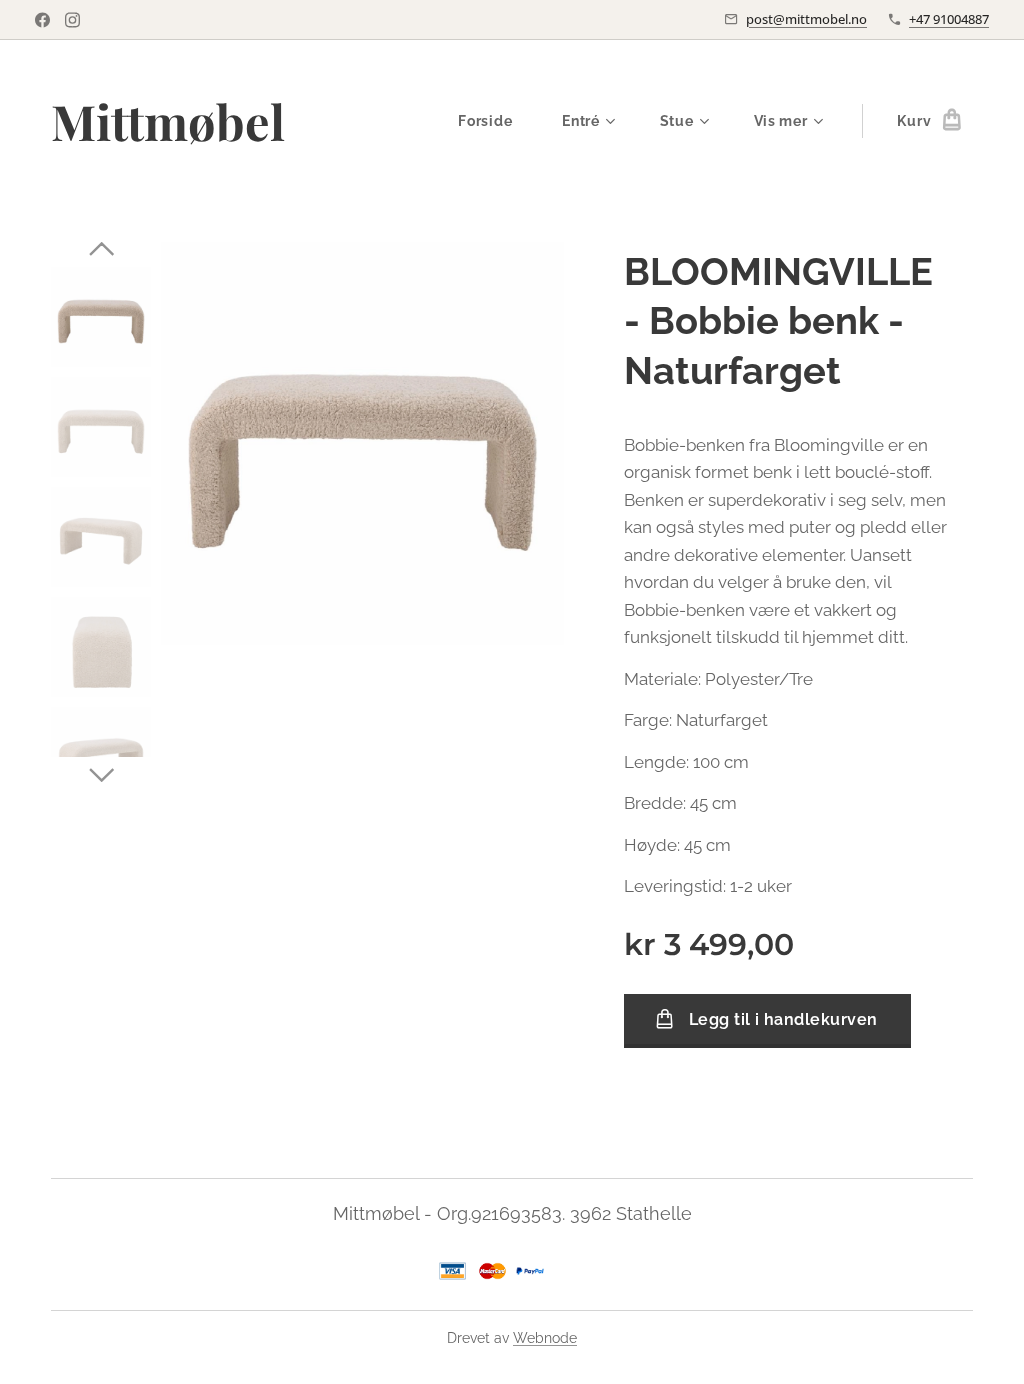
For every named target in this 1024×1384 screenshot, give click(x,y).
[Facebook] (42, 20)
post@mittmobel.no (806, 19)
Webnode (545, 1338)
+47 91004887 (949, 19)
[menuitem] (495, 121)
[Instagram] (72, 20)
